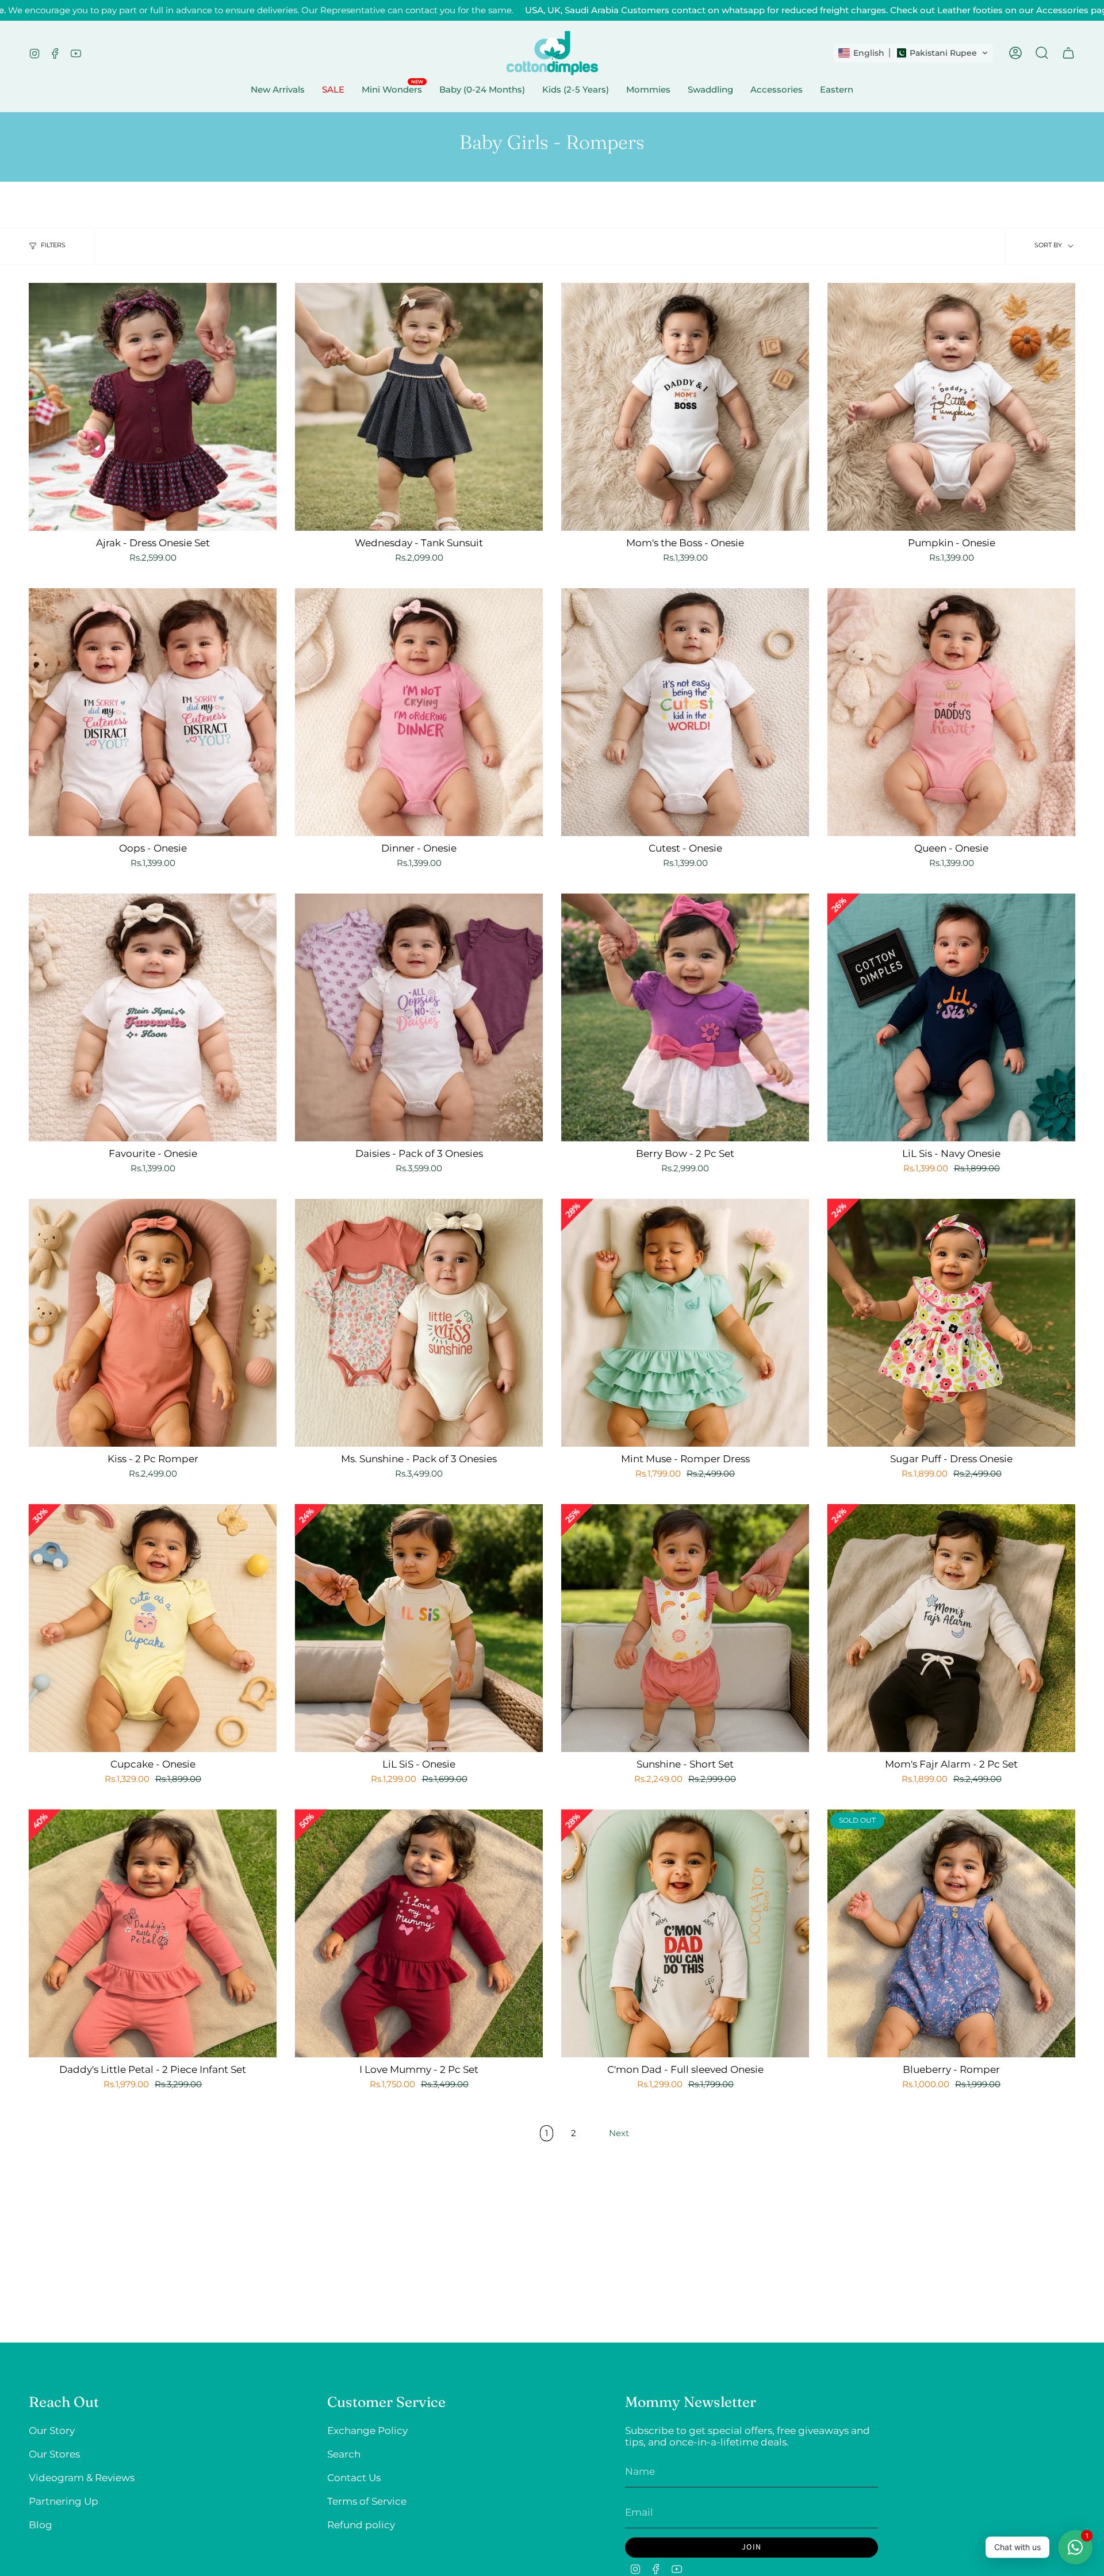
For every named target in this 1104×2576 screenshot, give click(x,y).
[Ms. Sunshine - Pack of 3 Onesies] (419, 1323)
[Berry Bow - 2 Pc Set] (685, 1017)
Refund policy (361, 2525)
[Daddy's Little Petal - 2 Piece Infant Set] (153, 1933)
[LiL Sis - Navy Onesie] (951, 1017)
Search (344, 2454)
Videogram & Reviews (82, 2478)
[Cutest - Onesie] (685, 712)
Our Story (52, 2431)
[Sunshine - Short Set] (685, 1628)
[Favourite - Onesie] (153, 1017)
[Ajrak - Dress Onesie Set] (153, 407)
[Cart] (1068, 53)
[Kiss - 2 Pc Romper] (153, 1323)
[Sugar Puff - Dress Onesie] (951, 1323)
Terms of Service (367, 2501)
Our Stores (54, 2454)
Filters (53, 245)
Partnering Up (64, 2501)
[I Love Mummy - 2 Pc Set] (419, 1933)
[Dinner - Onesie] (419, 712)
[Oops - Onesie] (153, 712)
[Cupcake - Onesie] (153, 1628)
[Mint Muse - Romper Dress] (685, 1323)
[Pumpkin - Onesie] (951, 407)
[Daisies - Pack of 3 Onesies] (419, 1017)
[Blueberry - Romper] (951, 1933)
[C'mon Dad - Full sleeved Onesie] (685, 1933)
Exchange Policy (367, 2431)
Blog (41, 2525)
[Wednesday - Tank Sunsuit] (419, 407)
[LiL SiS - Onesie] (419, 1628)
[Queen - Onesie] (951, 712)
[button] (913, 53)
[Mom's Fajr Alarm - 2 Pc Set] (951, 1628)
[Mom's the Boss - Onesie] (685, 407)
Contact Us (354, 2478)
